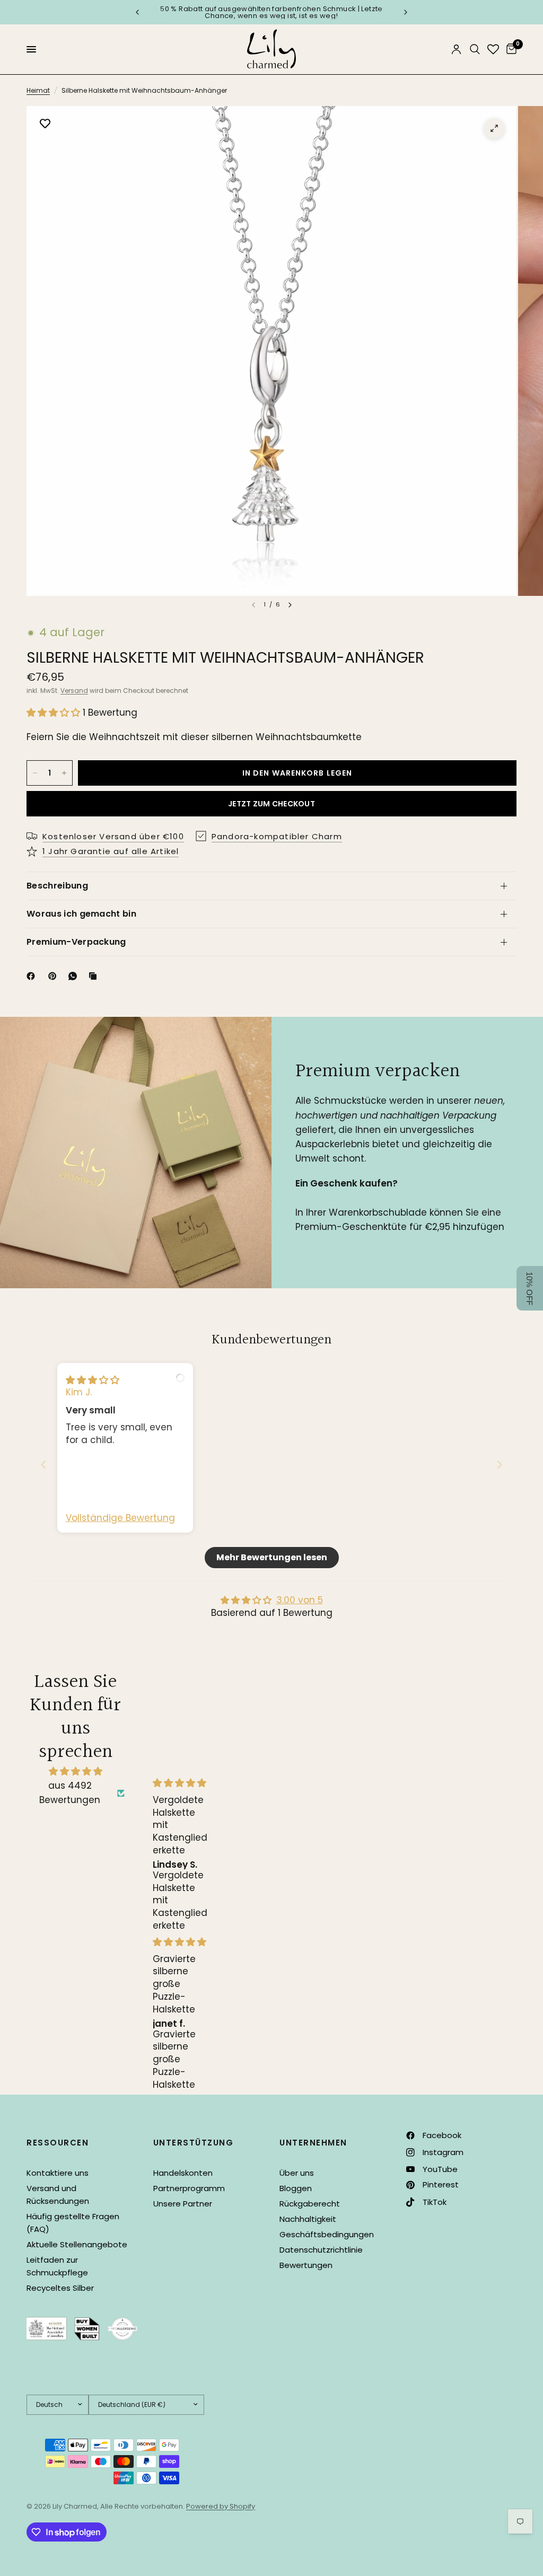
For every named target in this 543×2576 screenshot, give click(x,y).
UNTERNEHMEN (313, 2143)
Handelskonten (183, 2173)
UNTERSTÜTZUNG (194, 2143)
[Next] (290, 605)
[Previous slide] (43, 1465)
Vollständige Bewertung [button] (120, 1518)
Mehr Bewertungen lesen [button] (272, 1557)
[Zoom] (494, 128)
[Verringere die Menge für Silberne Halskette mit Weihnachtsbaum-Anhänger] (35, 773)
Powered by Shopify (221, 2506)
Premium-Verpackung (76, 942)
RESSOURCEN (58, 2143)
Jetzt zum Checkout (271, 804)
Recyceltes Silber (60, 2288)
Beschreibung (57, 886)
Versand (74, 691)
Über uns (297, 2173)
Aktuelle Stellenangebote (77, 2244)
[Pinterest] (55, 976)
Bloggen (296, 2188)
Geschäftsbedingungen (327, 2234)
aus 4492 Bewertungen (70, 1793)
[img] (93, 1380)
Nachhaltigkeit (308, 2219)
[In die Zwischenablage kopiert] (95, 976)
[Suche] (475, 49)
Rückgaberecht (310, 2204)
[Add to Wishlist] (45, 125)
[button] (55, 713)
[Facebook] (33, 976)
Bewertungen (306, 2265)
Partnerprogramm (189, 2188)
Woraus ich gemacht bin (81, 914)
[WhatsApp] (75, 976)
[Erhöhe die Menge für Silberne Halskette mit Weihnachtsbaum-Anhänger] (64, 773)
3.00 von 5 (300, 1600)
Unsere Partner (183, 2204)
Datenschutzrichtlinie (321, 2250)
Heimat (38, 90)
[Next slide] (500, 1465)
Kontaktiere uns (58, 2173)
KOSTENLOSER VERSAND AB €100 (335, 12)
